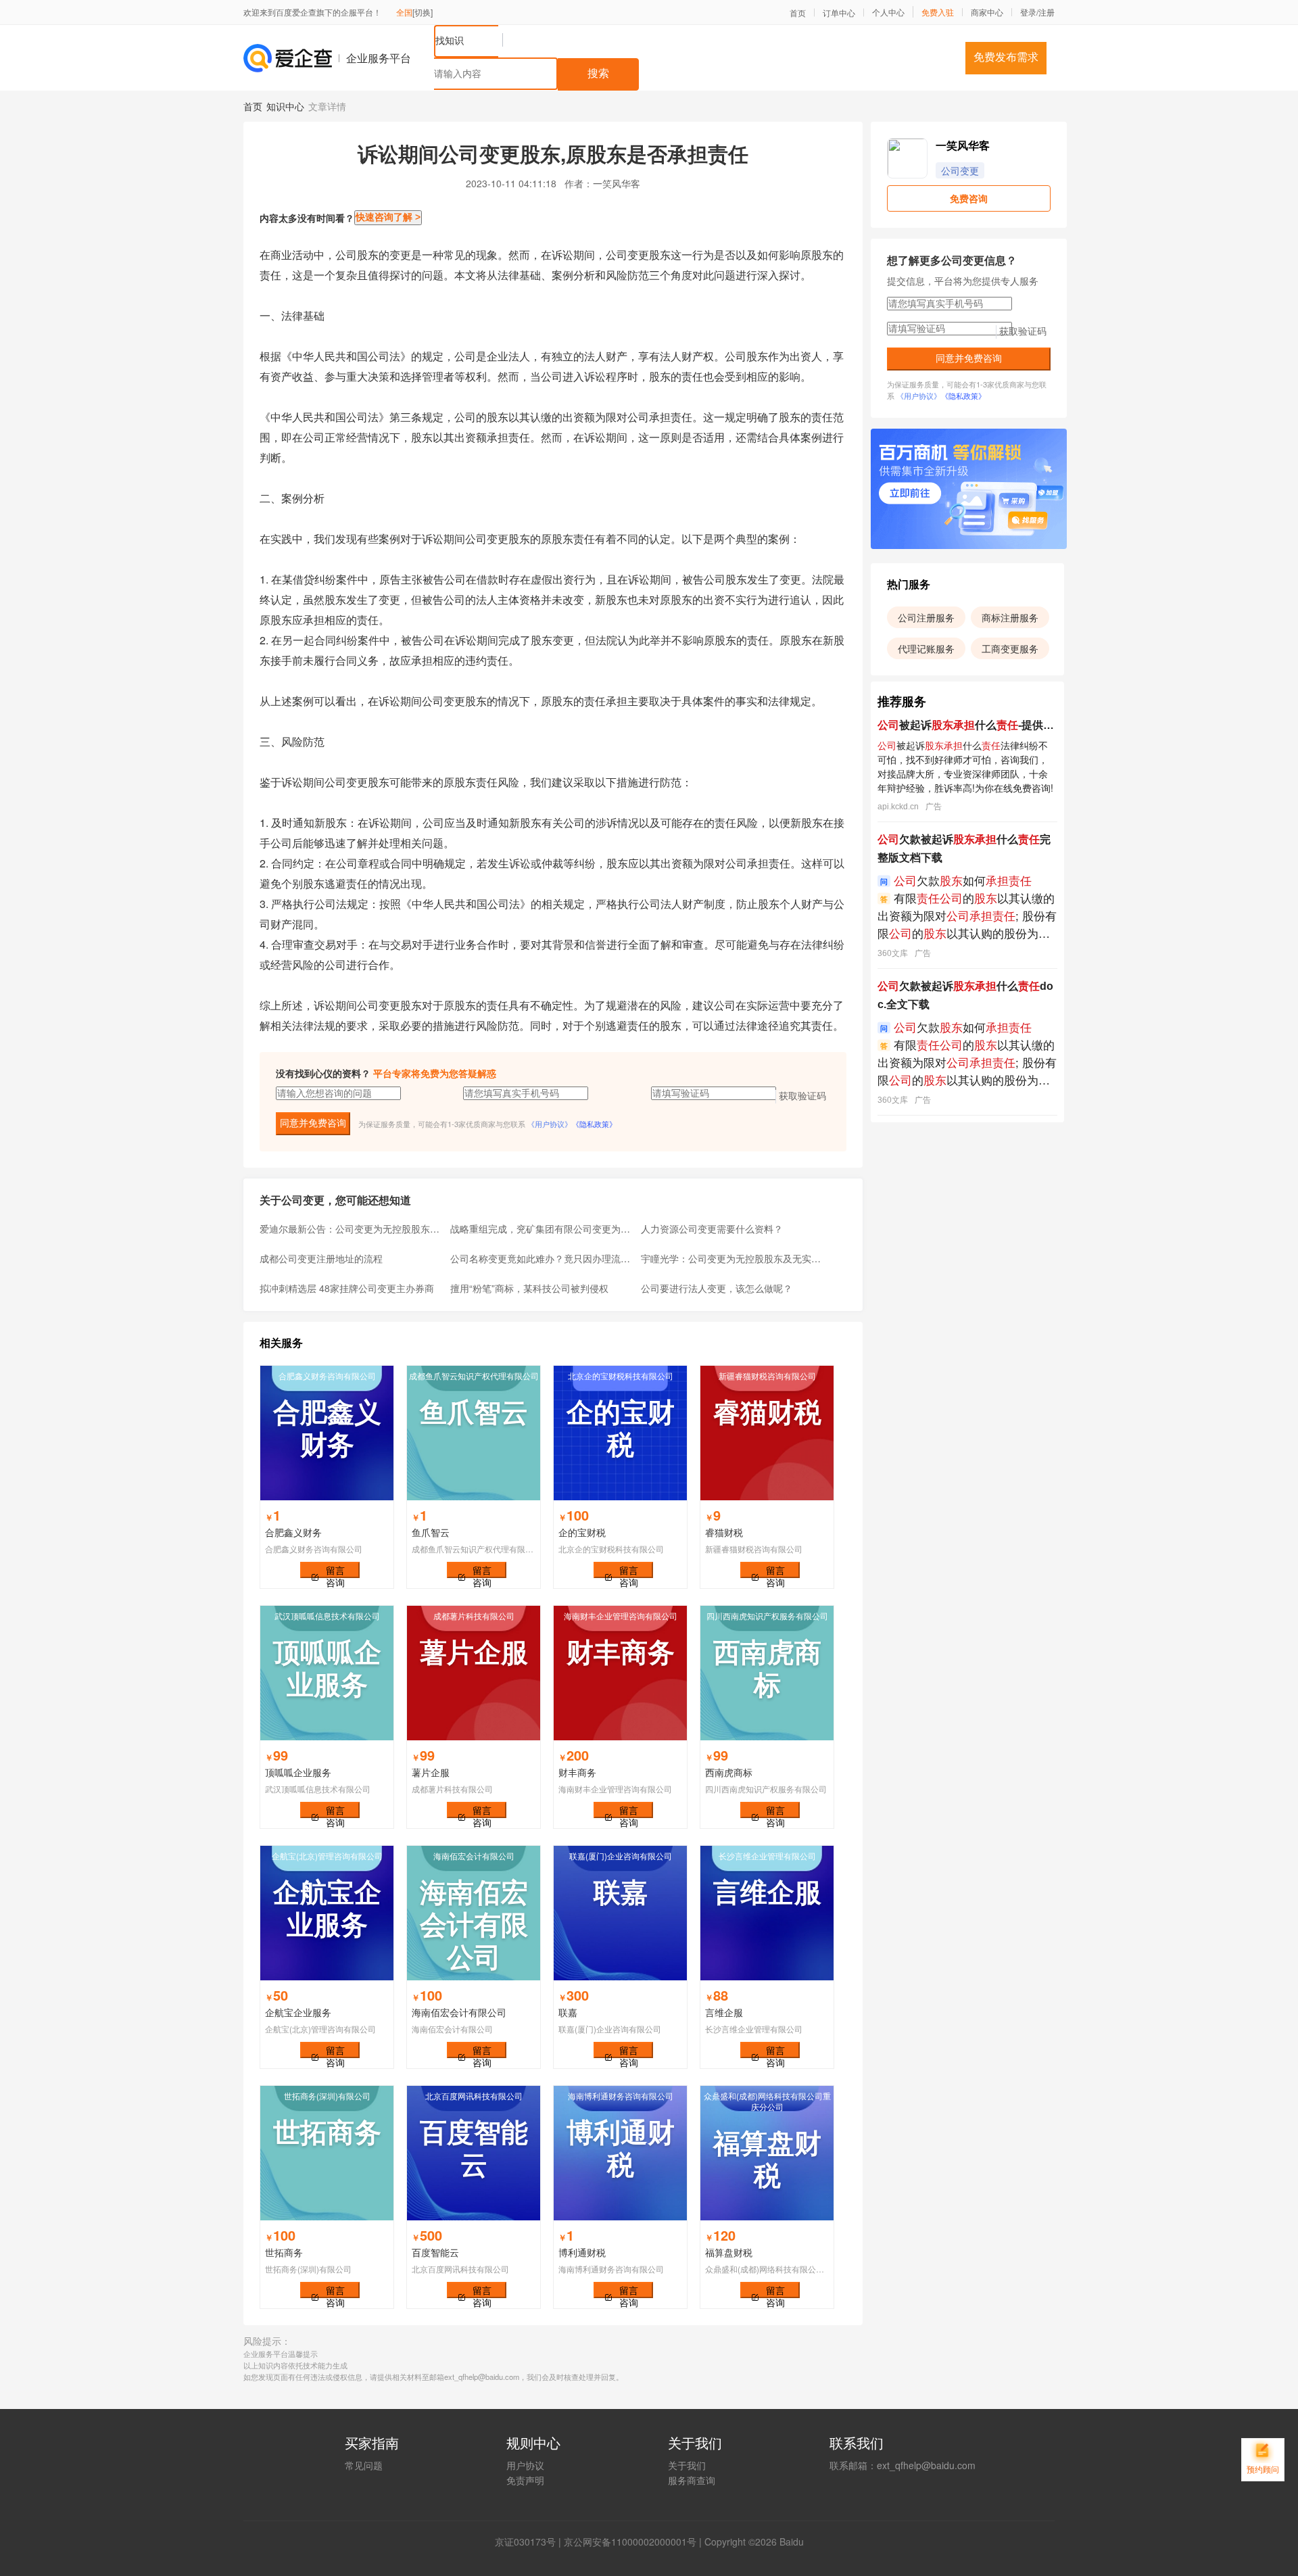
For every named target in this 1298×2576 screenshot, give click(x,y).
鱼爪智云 (431, 1532)
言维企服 (724, 2012)
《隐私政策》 (594, 1124)
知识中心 (285, 106)
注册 (1047, 12)
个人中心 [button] (888, 12)
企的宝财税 (582, 1532)
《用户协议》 (550, 1124)
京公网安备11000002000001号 (630, 2542)
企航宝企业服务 (298, 2012)
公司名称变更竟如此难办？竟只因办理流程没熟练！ (542, 1258)
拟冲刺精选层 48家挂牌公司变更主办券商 (347, 1288)
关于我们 (687, 2465)
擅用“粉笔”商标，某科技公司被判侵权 (529, 1288)
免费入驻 (938, 12)
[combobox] (694, 58)
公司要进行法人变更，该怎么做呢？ (717, 1288)
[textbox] (496, 74)
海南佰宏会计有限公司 (459, 2012)
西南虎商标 (729, 1772)
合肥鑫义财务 (293, 1532)
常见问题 (364, 2465)
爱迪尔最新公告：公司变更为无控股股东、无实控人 (351, 1229)
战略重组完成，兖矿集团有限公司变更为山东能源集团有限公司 (542, 1229)
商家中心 (987, 12)
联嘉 (568, 2012)
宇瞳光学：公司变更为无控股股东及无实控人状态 (732, 1258)
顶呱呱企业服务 (298, 1772)
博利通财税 (582, 2252)
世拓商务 (284, 2252)
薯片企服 (431, 1772)
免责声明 (525, 2480)
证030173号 (530, 2542)
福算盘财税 (729, 2252)
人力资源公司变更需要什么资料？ (712, 1229)
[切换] (423, 12)
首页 (798, 13)
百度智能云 (435, 2252)
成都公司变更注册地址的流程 (321, 1258)
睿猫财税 (724, 1532)
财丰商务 (577, 1772)
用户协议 (525, 2465)
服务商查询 (692, 2480)
